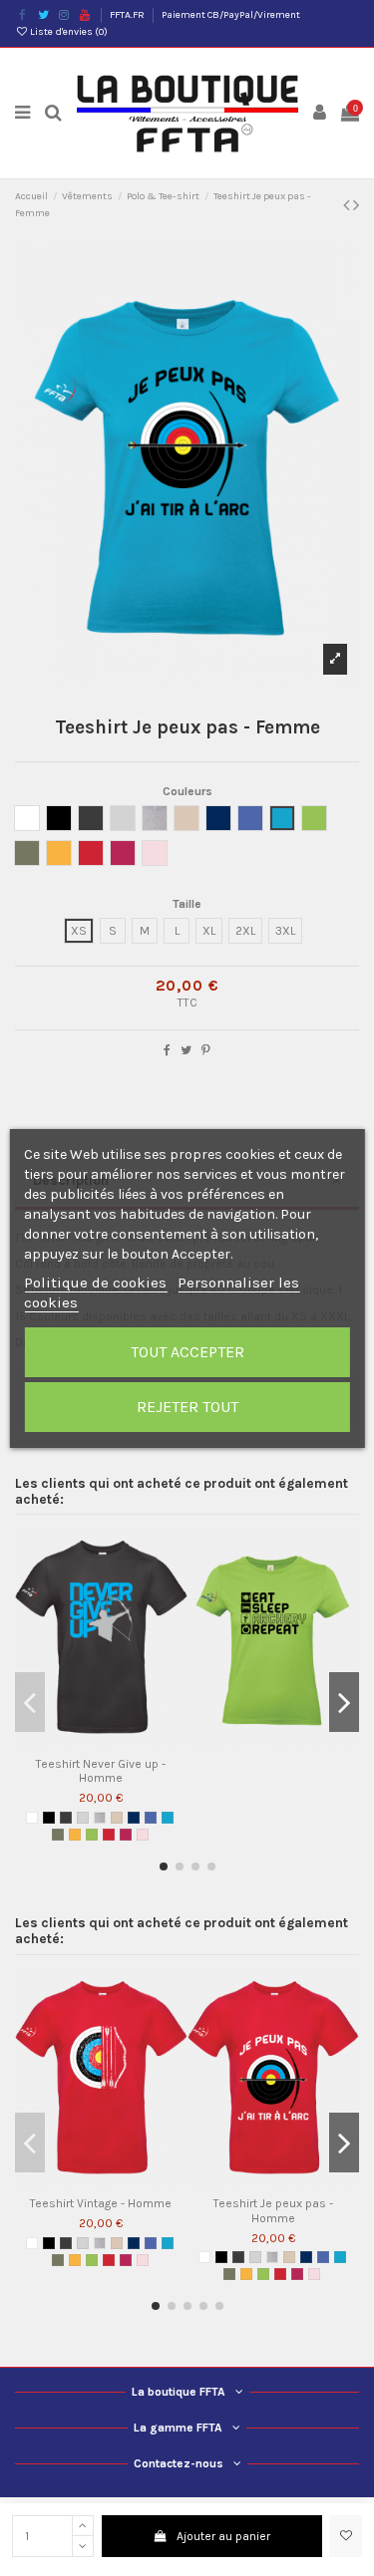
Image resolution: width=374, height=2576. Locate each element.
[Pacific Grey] (83, 1818)
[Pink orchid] (143, 1835)
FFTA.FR (128, 15)
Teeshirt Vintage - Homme (101, 2203)
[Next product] (356, 205)
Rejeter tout (187, 1407)
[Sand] (117, 1818)
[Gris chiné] (100, 1818)
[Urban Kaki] (58, 1835)
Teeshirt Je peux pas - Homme (273, 2210)
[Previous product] (348, 205)
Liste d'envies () (68, 32)
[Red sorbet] (126, 1835)
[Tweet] (186, 1050)
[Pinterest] (206, 1050)
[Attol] (168, 1818)
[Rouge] (109, 1835)
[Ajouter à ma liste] (346, 2536)
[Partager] (167, 1050)
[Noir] (49, 1818)
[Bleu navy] (134, 1818)
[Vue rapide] (113, 1742)
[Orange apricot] (75, 1835)
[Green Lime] (92, 1835)
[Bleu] (151, 1818)
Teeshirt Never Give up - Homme (101, 1771)
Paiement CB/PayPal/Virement (231, 15)
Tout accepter (187, 1352)
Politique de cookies (95, 1283)
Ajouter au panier (223, 2536)
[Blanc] (32, 1818)
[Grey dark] (66, 1818)
